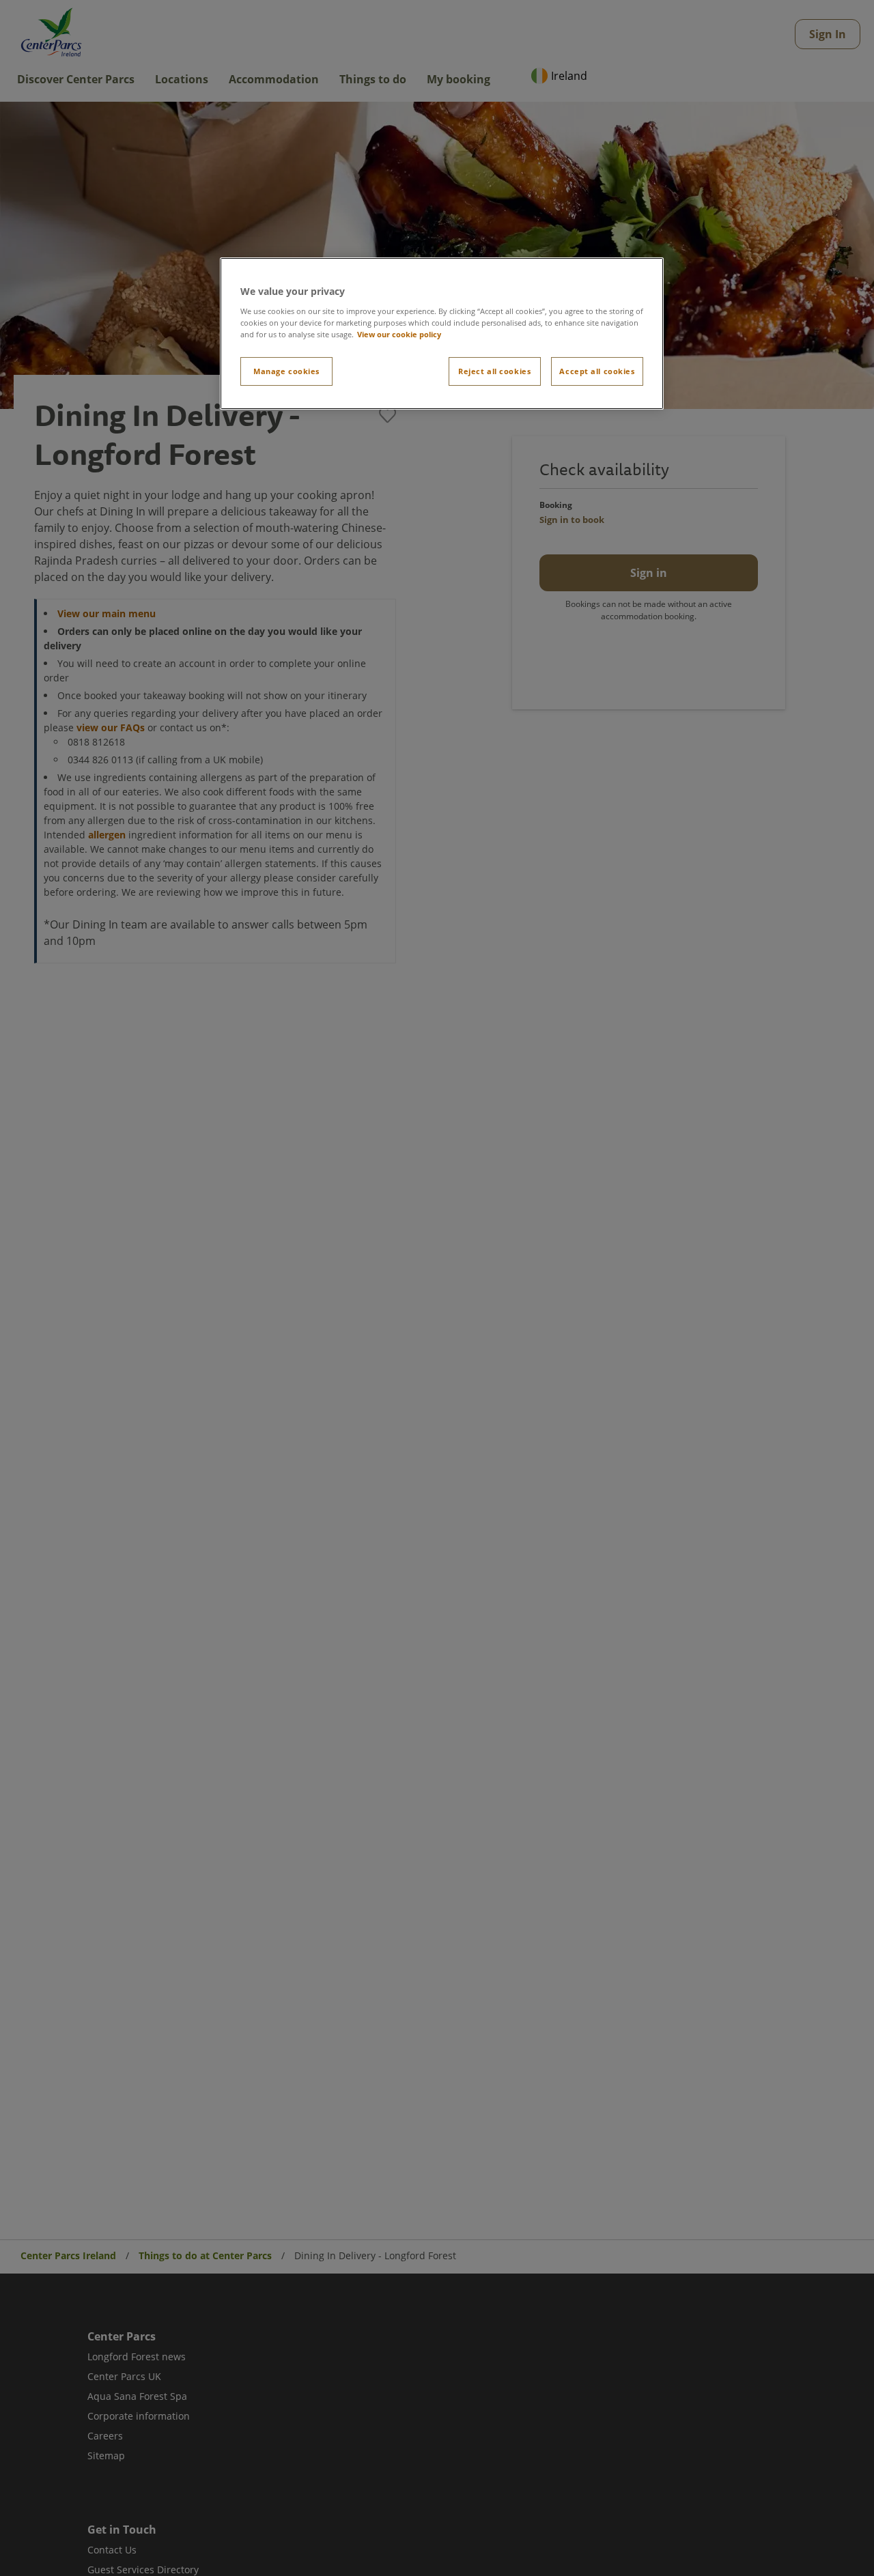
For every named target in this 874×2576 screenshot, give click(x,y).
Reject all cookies (494, 371)
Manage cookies (286, 371)
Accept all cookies (597, 371)
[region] (442, 334)
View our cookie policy (399, 334)
